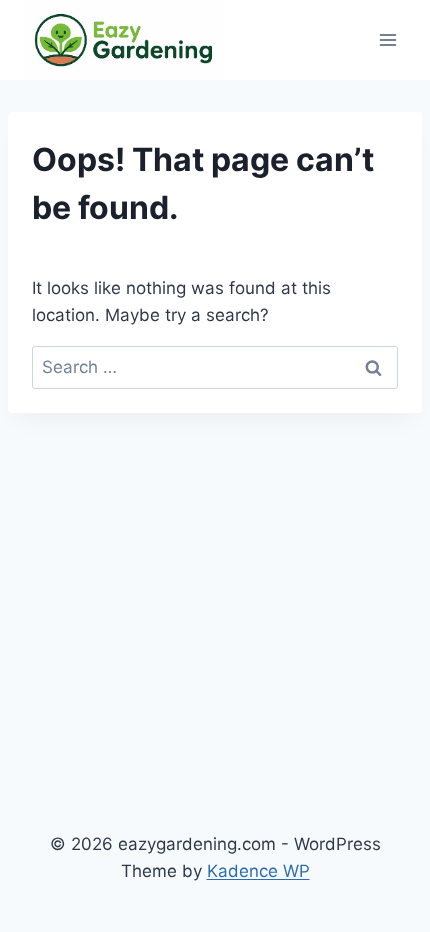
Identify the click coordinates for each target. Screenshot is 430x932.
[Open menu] (387, 39)
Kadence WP (258, 871)
